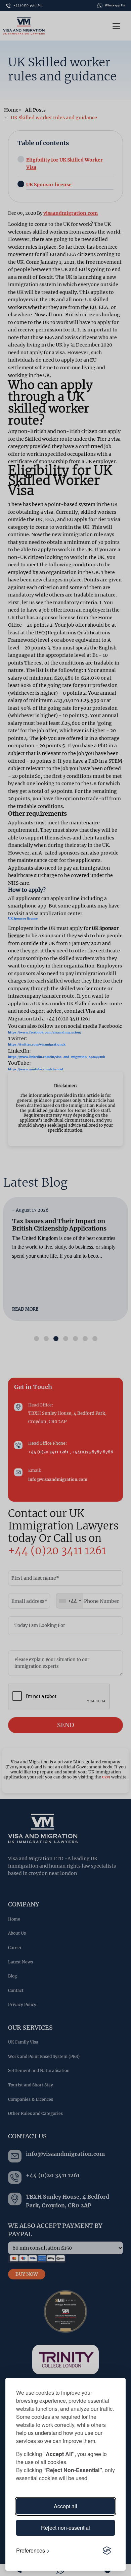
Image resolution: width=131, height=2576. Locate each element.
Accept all (65, 2506)
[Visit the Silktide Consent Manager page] (107, 2551)
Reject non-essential (65, 2528)
